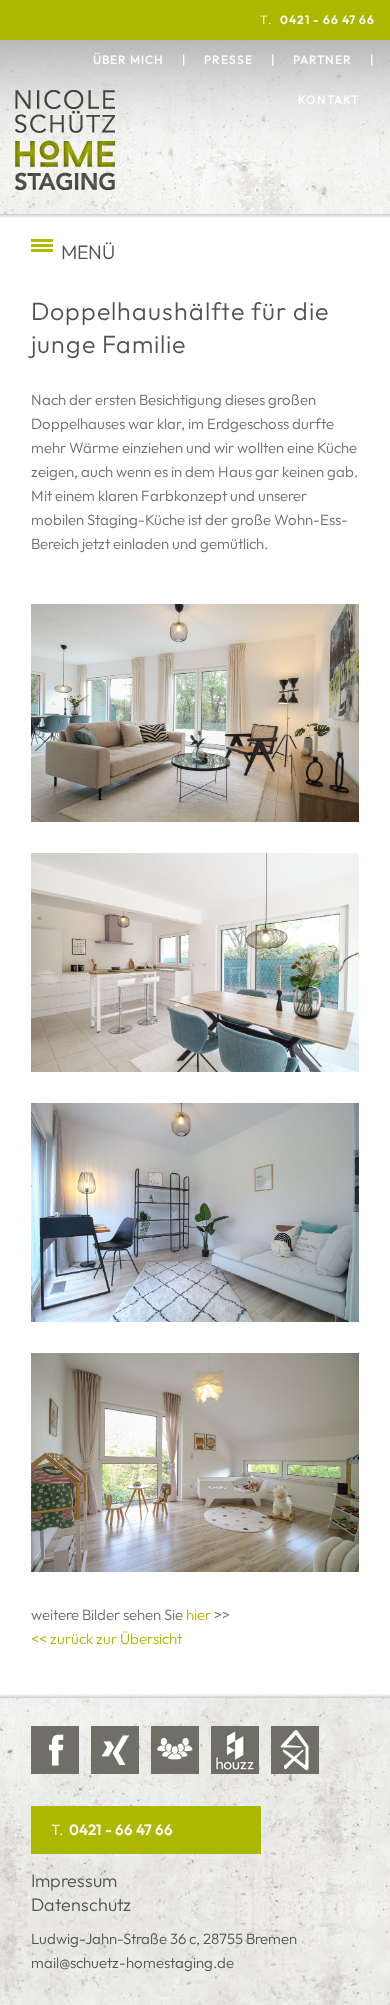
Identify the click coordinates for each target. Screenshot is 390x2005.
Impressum (74, 1880)
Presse (228, 59)
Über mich (128, 59)
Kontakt (328, 99)
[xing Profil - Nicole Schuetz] (115, 1750)
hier (198, 1614)
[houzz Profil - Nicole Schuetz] (235, 1750)
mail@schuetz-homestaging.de (132, 1962)
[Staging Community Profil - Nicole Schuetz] (175, 1750)
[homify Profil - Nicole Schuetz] (295, 1750)
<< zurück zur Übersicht (106, 1638)
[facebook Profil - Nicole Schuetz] (55, 1750)
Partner (322, 59)
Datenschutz (81, 1904)
